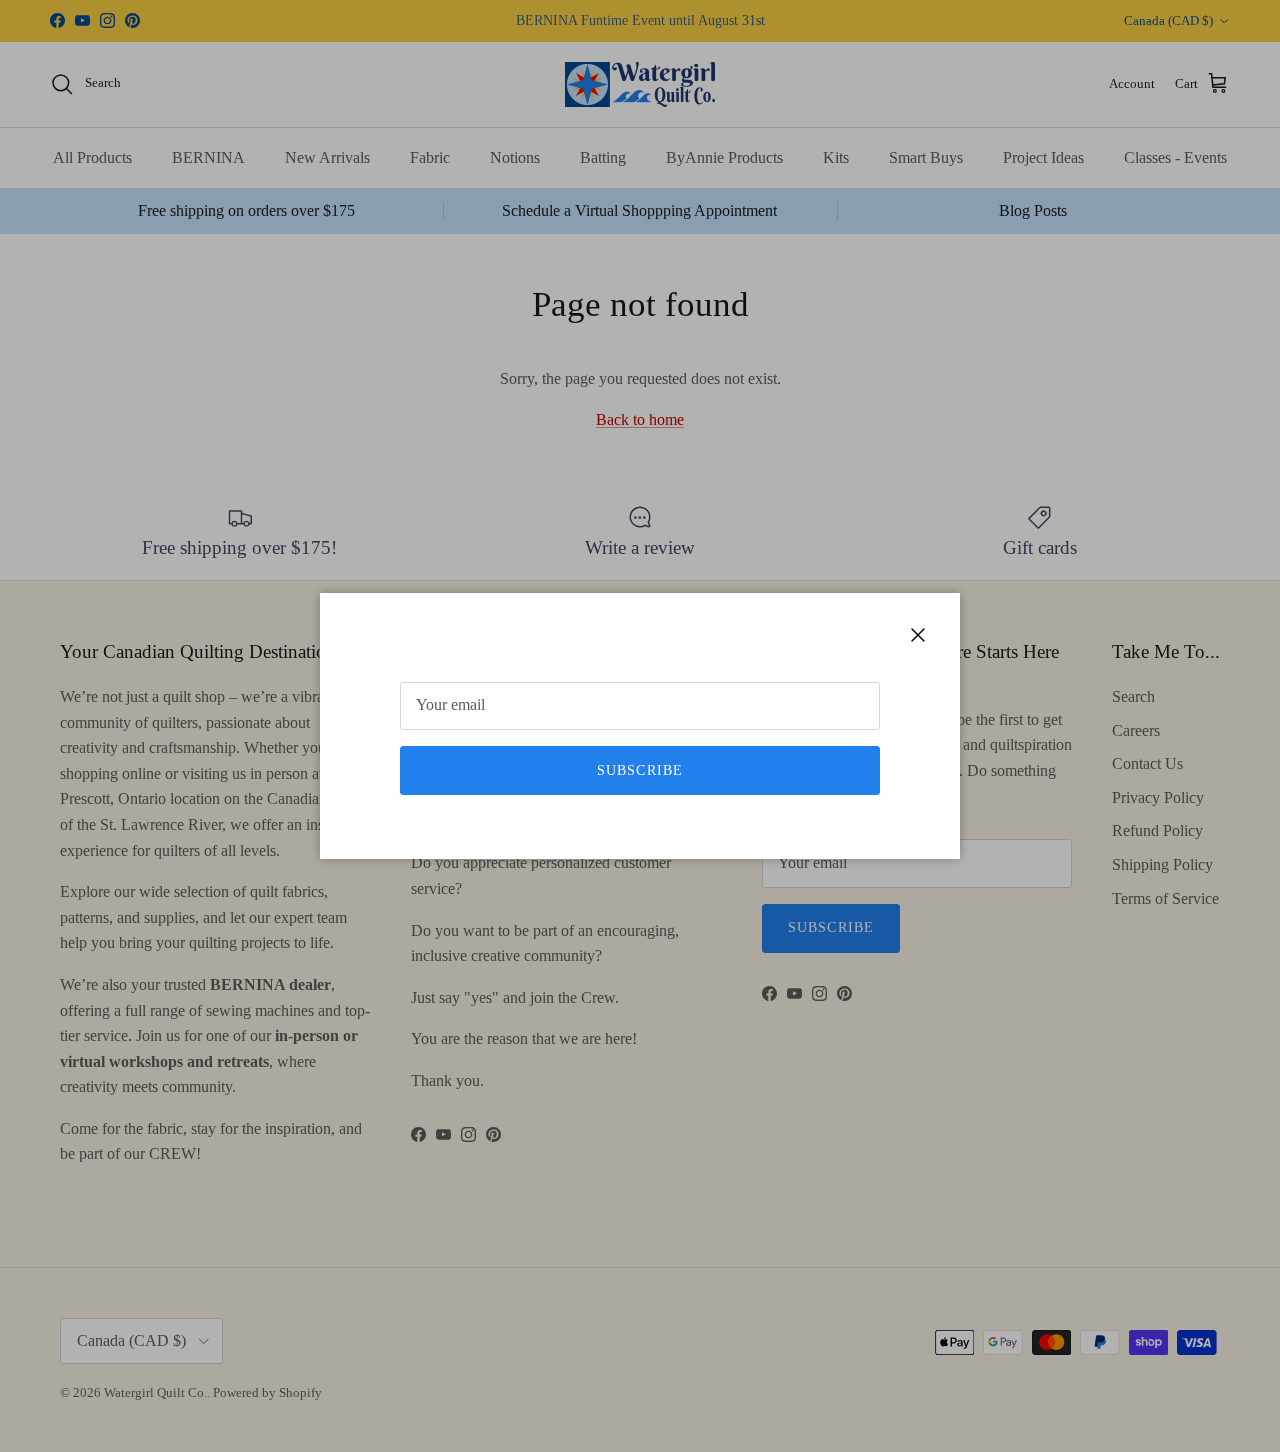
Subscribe (640, 770)
